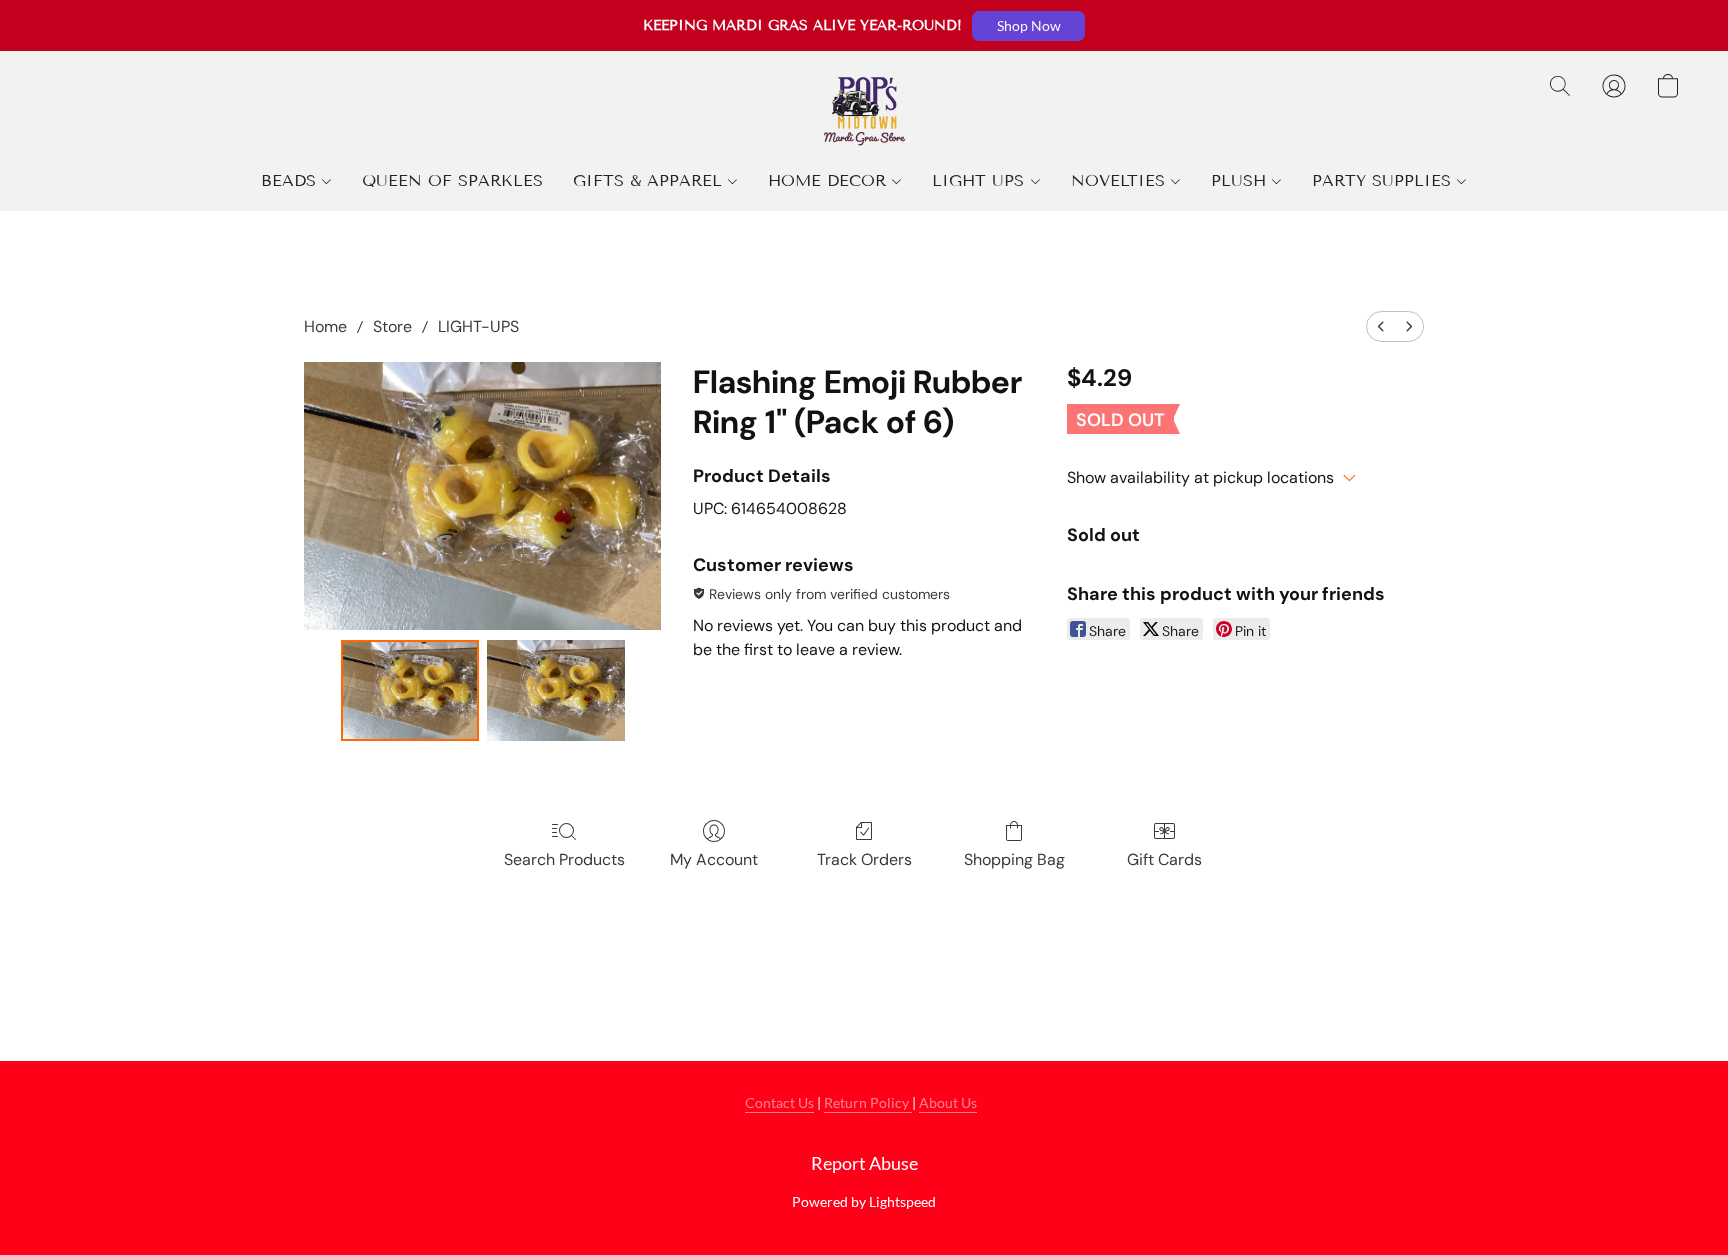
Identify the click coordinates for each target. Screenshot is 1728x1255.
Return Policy (868, 1102)
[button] (1028, 26)
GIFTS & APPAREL (650, 180)
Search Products (564, 859)
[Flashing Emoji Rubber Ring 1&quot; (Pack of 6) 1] (556, 691)
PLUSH (1241, 180)
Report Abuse (864, 1163)
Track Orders (864, 859)
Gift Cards (1164, 859)
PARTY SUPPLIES (1384, 180)
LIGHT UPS (981, 180)
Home (325, 326)
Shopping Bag (1014, 859)
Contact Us (779, 1102)
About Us (948, 1102)
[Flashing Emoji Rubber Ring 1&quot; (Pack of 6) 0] (410, 691)
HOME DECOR (830, 180)
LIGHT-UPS (478, 326)
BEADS (291, 180)
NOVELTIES (1121, 180)
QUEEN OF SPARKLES (452, 180)
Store (392, 326)
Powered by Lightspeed (864, 1201)
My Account (714, 859)
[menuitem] (1381, 326)
